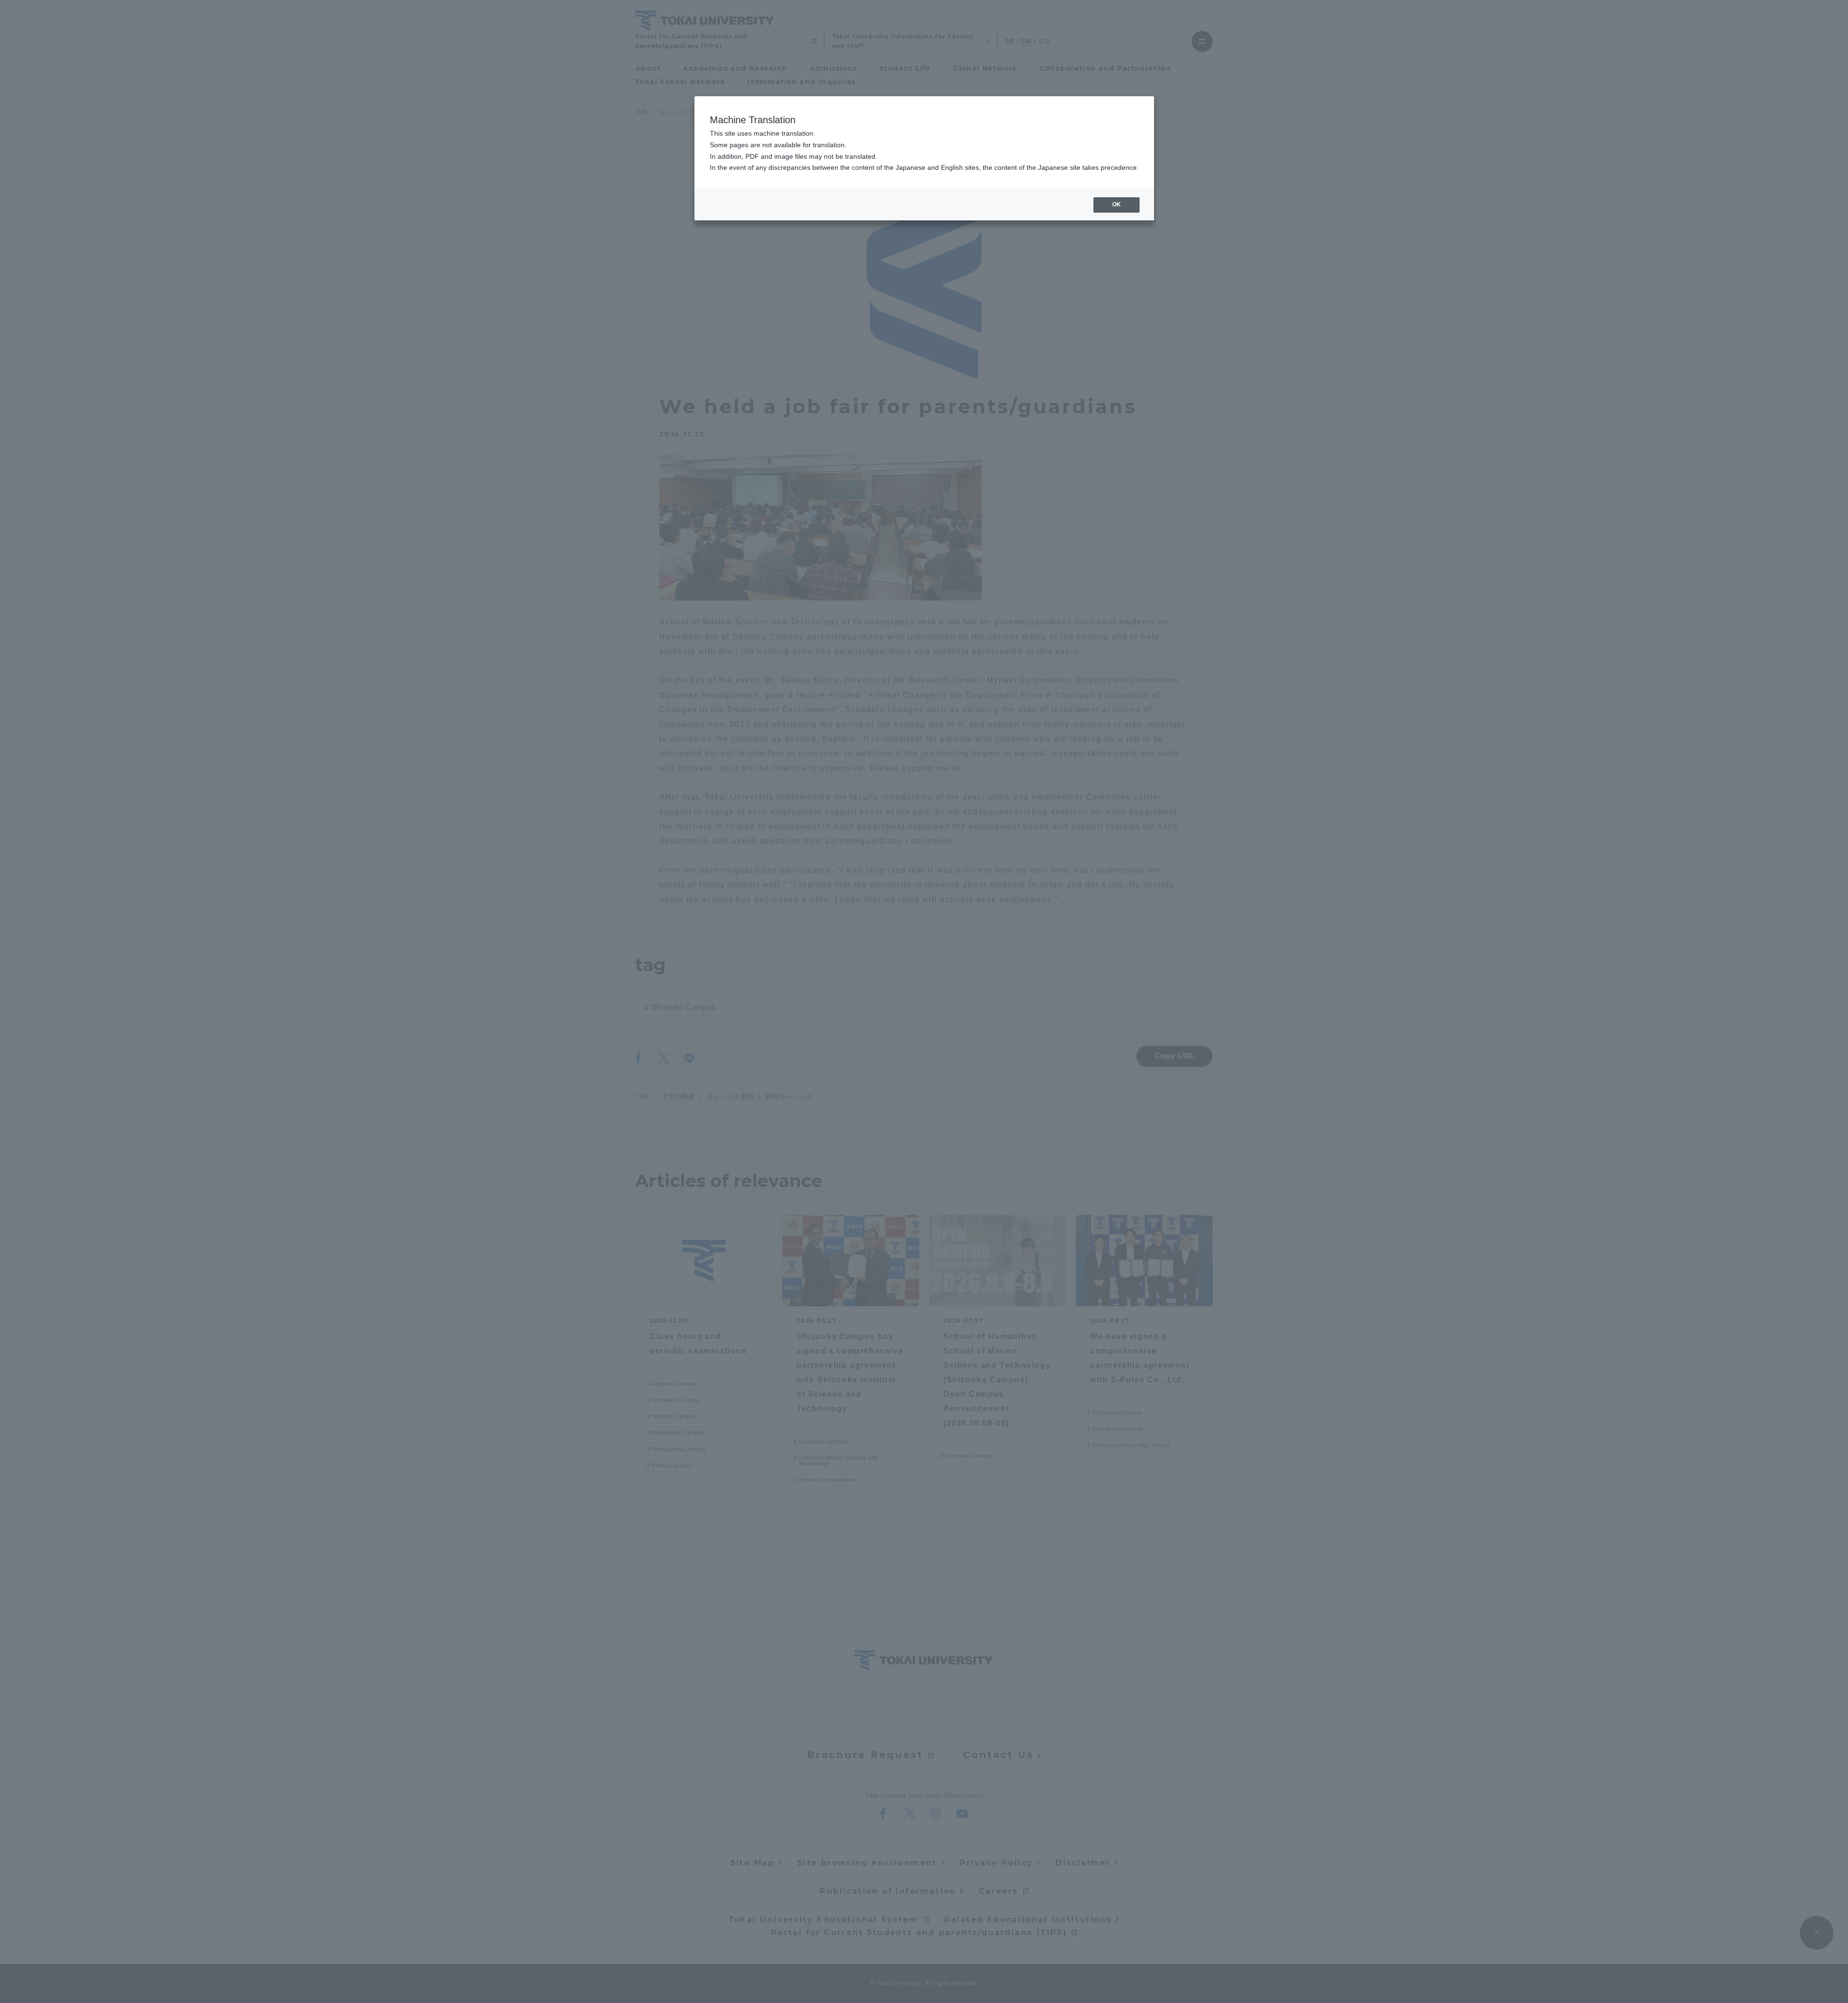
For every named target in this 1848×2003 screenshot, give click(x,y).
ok (1116, 204)
